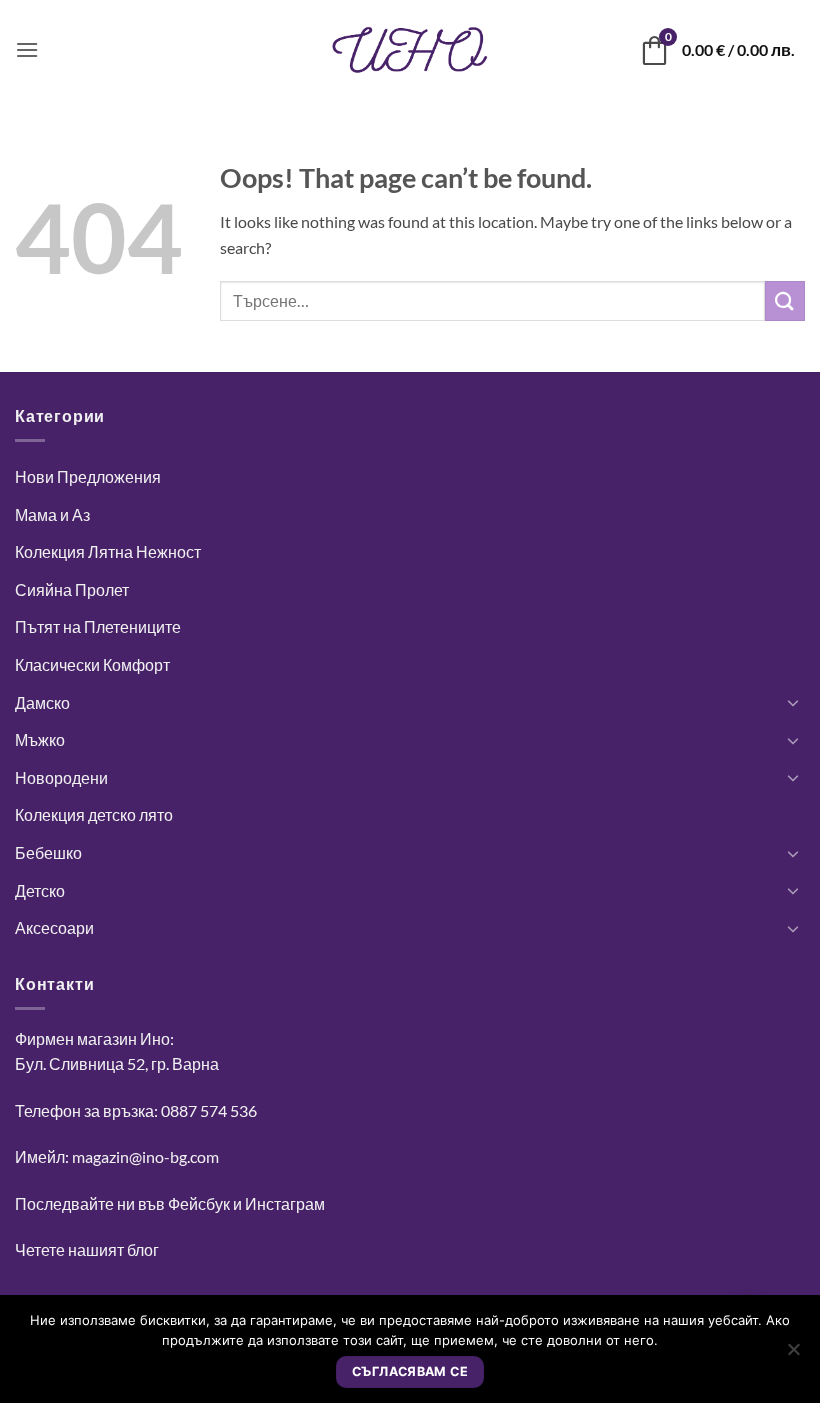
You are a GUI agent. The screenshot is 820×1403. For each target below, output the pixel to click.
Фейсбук (199, 1203)
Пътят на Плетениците (98, 626)
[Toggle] (793, 702)
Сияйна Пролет (72, 589)
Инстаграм (285, 1203)
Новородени (61, 777)
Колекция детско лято (94, 814)
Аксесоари (54, 927)
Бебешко (48, 852)
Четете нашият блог (87, 1249)
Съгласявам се (410, 1371)
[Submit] (785, 300)
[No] (793, 1355)
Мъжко (40, 739)
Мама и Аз (52, 514)
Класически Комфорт (92, 664)
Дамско (42, 702)
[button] (27, 49)
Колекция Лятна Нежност (108, 551)
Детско (40, 890)
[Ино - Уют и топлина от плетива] (410, 50)
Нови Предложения (88, 476)
